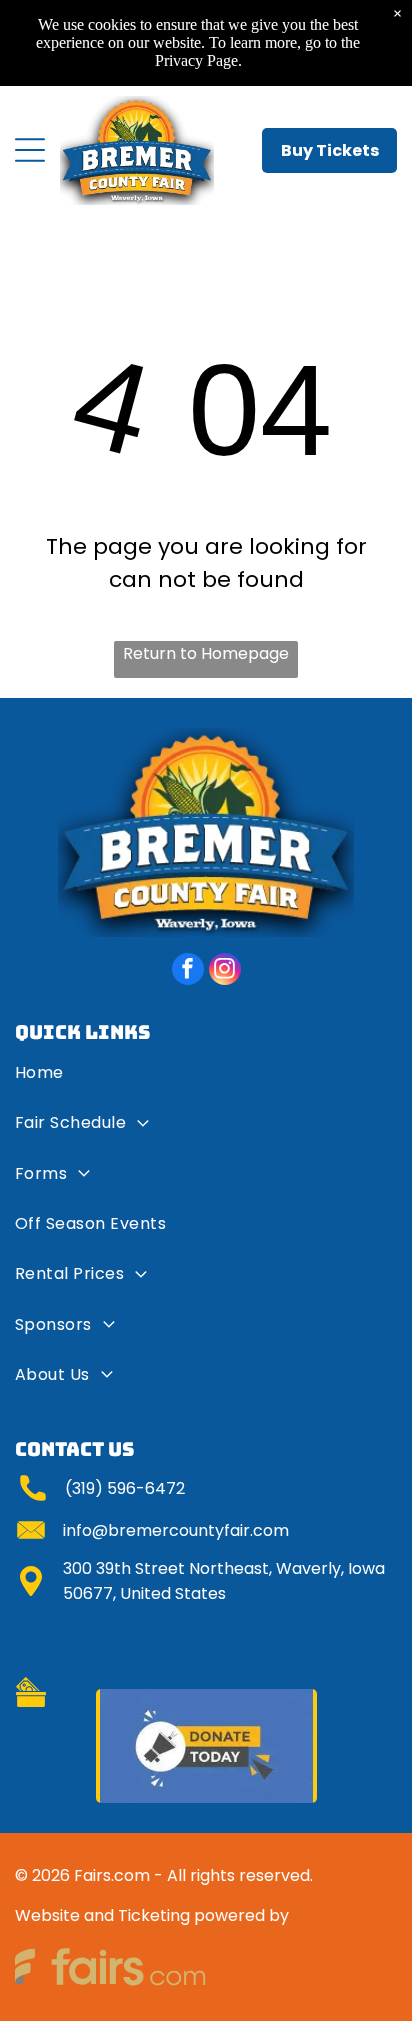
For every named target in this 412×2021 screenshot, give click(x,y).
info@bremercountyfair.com (176, 1530)
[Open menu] (30, 150)
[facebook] (188, 971)
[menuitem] (206, 1080)
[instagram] (225, 971)
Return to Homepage (206, 653)
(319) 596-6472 (125, 1488)
